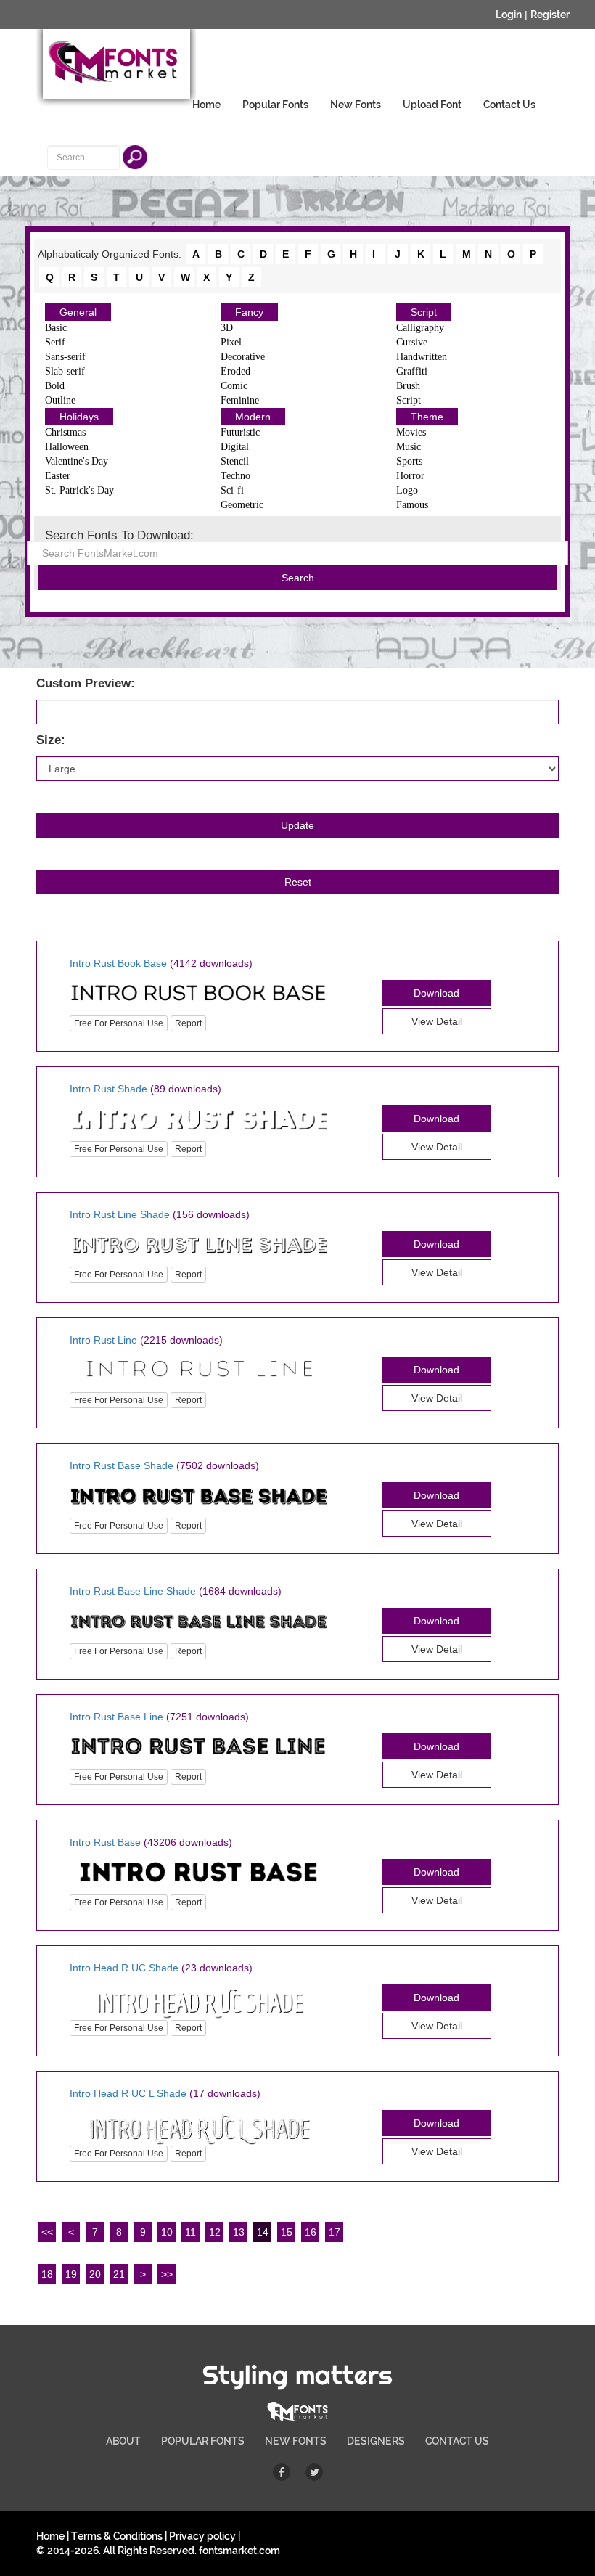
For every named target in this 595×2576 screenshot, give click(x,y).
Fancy (249, 312)
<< (47, 2232)
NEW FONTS (296, 2441)
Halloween (67, 447)
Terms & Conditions (117, 2536)
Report (188, 1023)
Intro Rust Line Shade (120, 1214)
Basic (56, 328)
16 (311, 2232)
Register (550, 15)
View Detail (437, 1021)
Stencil (235, 461)
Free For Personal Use (119, 1023)
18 (47, 2274)
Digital (235, 447)
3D (227, 328)
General (78, 312)
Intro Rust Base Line (116, 1717)
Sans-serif (65, 357)
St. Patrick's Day (79, 490)
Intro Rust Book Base (118, 963)
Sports (409, 461)
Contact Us (509, 105)
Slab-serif (65, 371)
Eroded (235, 371)
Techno (235, 476)
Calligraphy (420, 328)
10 (167, 2232)
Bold (55, 386)
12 (215, 2232)
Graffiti (412, 371)
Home (206, 105)
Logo (407, 490)
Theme (427, 417)
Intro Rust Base (105, 1842)
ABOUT (123, 2441)
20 (95, 2274)
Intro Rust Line (103, 1340)
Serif (55, 342)
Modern (253, 417)
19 (71, 2274)
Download (436, 993)
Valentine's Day (77, 461)
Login (509, 15)
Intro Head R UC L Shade (128, 2093)
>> (167, 2274)
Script (424, 312)
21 (119, 2274)
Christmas (65, 432)
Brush (408, 386)
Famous (412, 505)
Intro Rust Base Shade (122, 1465)
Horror (410, 476)
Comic (234, 386)
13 (239, 2232)
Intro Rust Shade (108, 1089)
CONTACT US (457, 2441)
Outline (60, 400)
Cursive (412, 342)
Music (409, 447)
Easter (58, 476)
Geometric (242, 505)
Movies (411, 432)
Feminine (240, 400)
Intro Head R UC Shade (124, 1968)
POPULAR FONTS (203, 2441)
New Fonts (356, 105)
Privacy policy (202, 2536)
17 (335, 2232)
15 (287, 2232)
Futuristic (240, 432)
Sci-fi (232, 490)
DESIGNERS (376, 2441)
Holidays (79, 417)
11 (190, 2232)
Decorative (243, 357)
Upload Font (432, 105)
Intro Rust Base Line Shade (133, 1591)
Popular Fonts (275, 105)
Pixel (231, 342)
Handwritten (422, 357)
